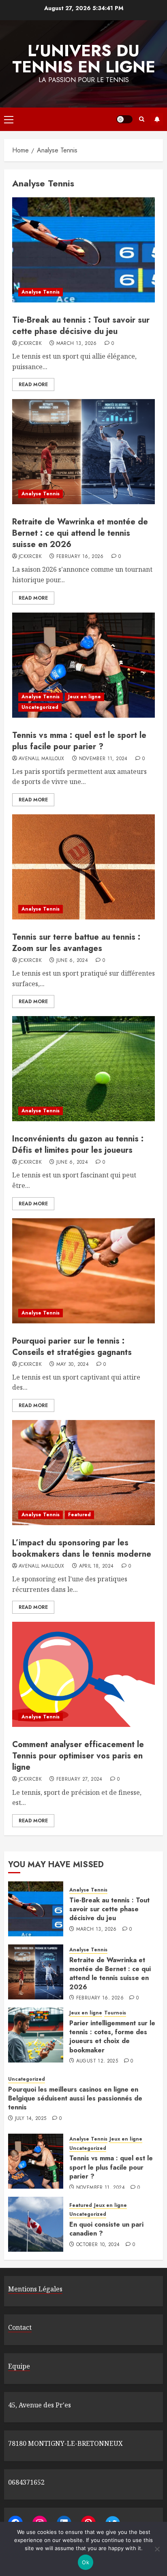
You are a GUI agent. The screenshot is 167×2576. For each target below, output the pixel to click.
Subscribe (157, 119)
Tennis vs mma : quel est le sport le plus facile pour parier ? (79, 741)
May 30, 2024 (73, 1365)
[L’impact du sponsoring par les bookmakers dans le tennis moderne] (83, 1473)
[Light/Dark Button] (124, 119)
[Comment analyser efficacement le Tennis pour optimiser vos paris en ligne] (83, 1674)
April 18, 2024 (96, 1566)
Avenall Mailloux (42, 759)
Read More (33, 385)
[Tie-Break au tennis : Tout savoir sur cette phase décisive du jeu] (83, 250)
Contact (20, 2327)
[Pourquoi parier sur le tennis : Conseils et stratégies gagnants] (83, 1271)
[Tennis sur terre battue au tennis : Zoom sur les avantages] (83, 867)
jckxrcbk (30, 344)
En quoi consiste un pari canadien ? (106, 2229)
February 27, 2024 (79, 1779)
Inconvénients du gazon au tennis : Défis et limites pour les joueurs (78, 1144)
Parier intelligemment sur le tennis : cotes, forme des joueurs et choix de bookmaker (112, 2037)
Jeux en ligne (85, 697)
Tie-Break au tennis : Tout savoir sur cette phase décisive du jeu (81, 326)
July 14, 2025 (31, 2119)
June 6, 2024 (72, 961)
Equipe (19, 2366)
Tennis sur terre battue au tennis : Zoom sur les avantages (76, 943)
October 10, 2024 (98, 2245)
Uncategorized (40, 707)
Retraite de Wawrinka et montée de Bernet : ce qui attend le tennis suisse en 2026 (80, 533)
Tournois (115, 2013)
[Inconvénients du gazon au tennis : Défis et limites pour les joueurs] (83, 1069)
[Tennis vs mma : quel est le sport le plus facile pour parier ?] (83, 665)
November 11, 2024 (103, 759)
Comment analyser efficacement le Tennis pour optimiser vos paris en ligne (78, 1756)
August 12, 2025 (97, 2061)
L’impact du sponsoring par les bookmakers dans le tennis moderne (82, 1548)
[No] (157, 2549)
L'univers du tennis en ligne (84, 59)
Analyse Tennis (41, 292)
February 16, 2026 (80, 557)
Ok (86, 2562)
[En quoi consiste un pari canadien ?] (36, 2224)
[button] (9, 119)
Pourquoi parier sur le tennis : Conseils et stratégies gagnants (72, 1347)
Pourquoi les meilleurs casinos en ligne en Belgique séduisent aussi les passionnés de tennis (75, 2098)
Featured (79, 1515)
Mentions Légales (35, 2289)
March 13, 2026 (77, 344)
